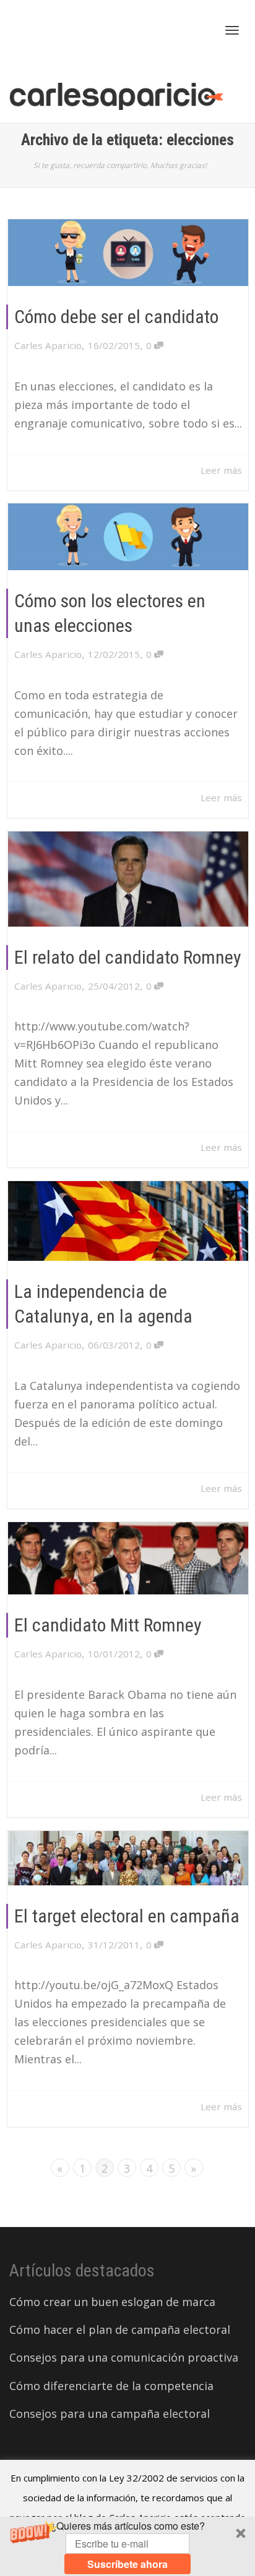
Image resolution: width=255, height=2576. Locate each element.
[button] (127, 2546)
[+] (128, 253)
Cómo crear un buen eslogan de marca (112, 2302)
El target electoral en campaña (127, 1916)
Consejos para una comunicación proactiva (124, 2357)
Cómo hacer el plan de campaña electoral (120, 2330)
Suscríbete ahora (127, 2564)
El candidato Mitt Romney (108, 1625)
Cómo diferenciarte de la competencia (111, 2386)
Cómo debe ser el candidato (116, 317)
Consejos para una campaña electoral (110, 2414)
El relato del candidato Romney (128, 957)
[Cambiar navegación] (232, 30)
